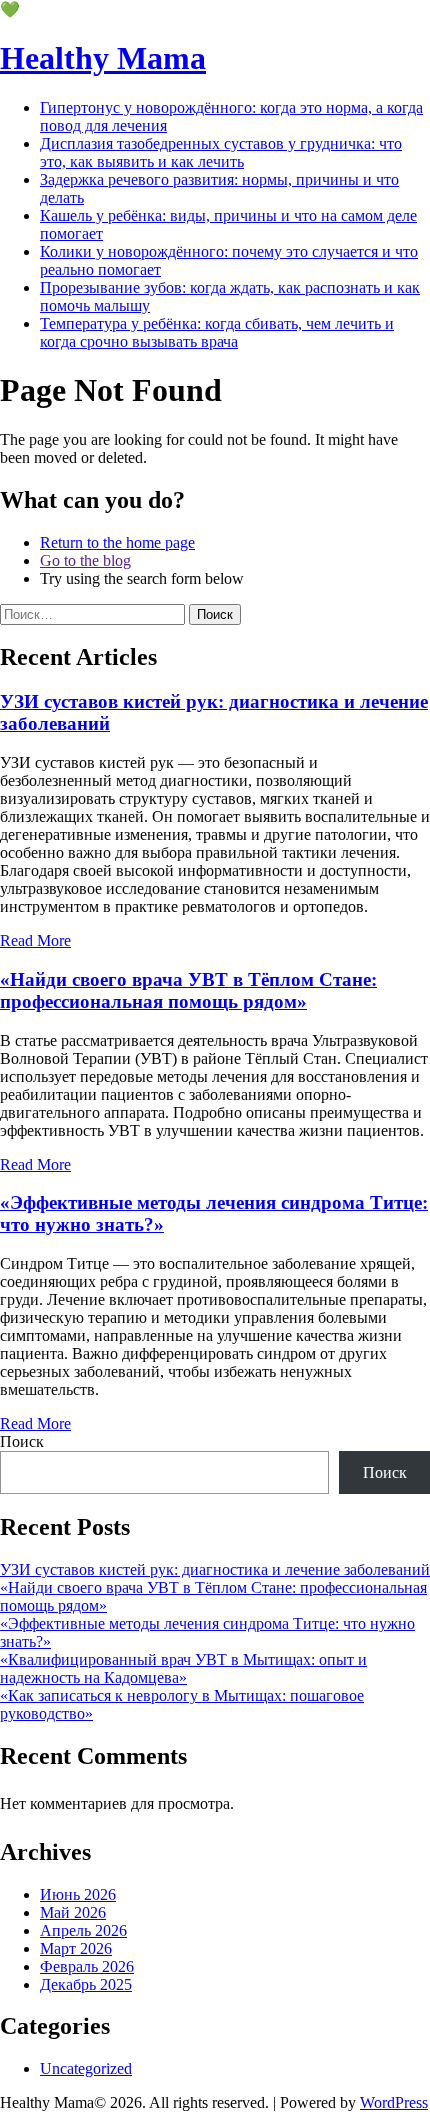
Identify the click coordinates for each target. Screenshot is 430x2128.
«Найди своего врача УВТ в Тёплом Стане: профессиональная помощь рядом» (188, 990)
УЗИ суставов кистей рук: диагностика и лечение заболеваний (215, 1569)
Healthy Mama (103, 58)
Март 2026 (76, 1948)
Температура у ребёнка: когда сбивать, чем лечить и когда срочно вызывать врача (217, 332)
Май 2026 (73, 1912)
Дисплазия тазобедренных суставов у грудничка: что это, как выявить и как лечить (221, 152)
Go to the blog (85, 560)
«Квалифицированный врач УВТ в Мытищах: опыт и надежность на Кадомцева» (183, 1668)
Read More (35, 940)
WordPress (394, 2102)
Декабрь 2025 (86, 1984)
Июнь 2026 (78, 1894)
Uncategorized (86, 2068)
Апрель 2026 (83, 1930)
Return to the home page (117, 542)
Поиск (22, 1441)
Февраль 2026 (87, 1966)
